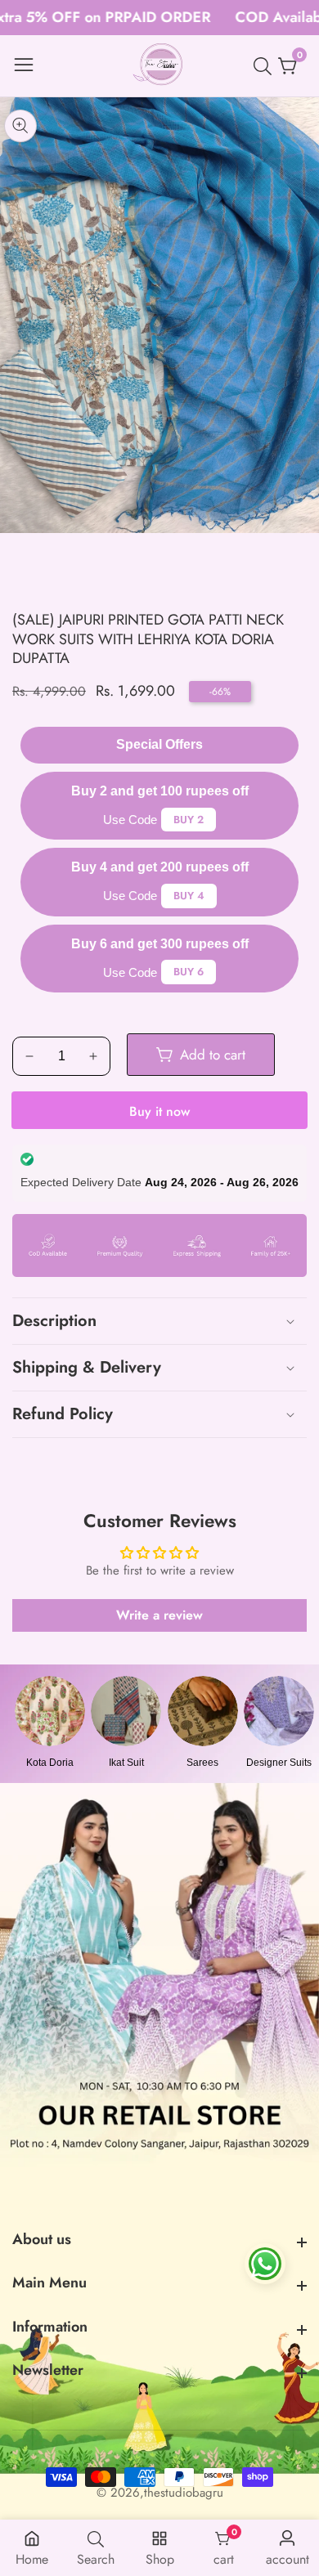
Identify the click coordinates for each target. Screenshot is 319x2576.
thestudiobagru (184, 2493)
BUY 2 (189, 820)
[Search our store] (266, 66)
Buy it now (159, 1111)
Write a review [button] (159, 1615)
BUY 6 (189, 972)
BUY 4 (189, 896)
